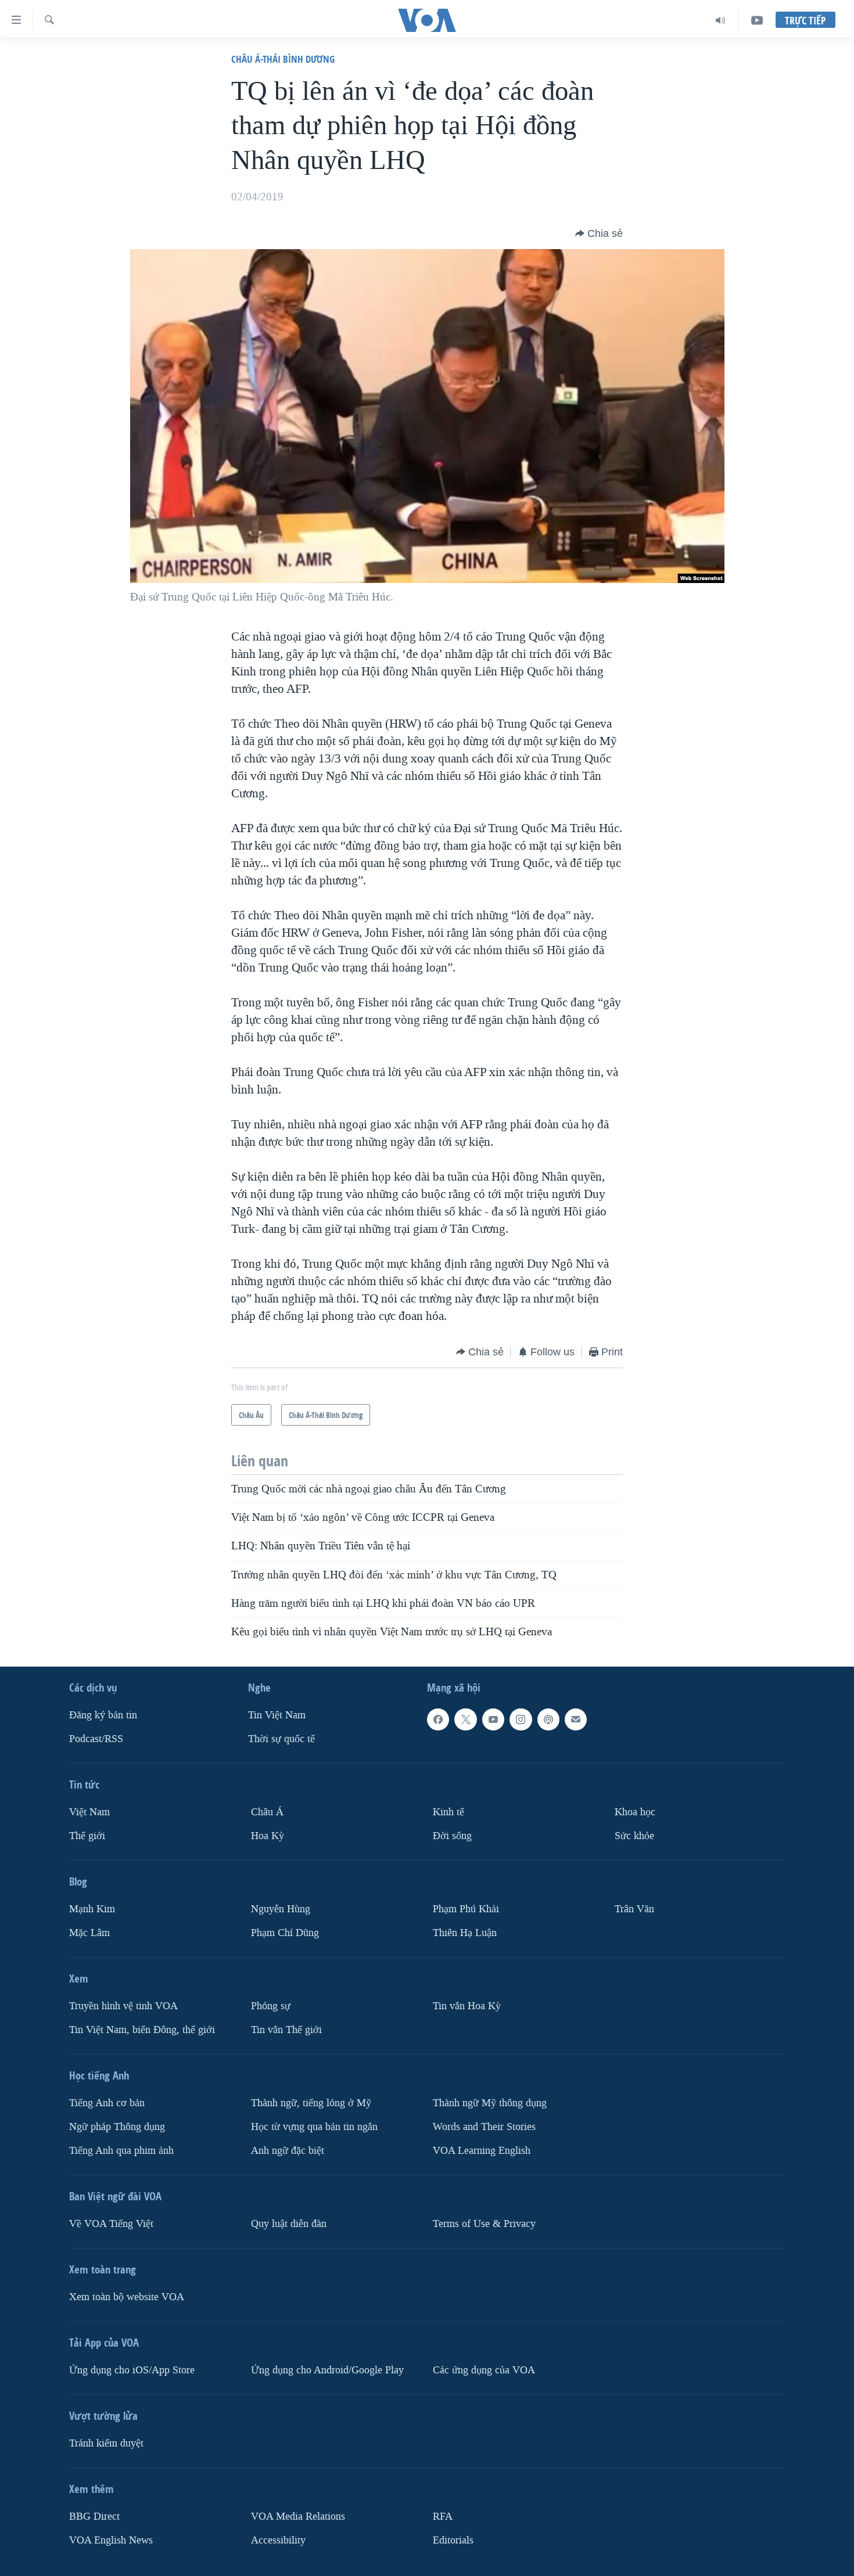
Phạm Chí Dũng (285, 1933)
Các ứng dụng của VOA (484, 2370)
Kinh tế (448, 1812)
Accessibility (278, 2540)
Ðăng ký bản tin (103, 1715)
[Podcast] (548, 1719)
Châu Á (267, 1812)
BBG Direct (94, 2516)
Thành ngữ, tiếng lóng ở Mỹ (311, 2103)
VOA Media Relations (298, 2516)
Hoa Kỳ (268, 1836)
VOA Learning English (482, 2151)
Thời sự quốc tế (281, 1739)
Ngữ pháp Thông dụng (117, 2127)
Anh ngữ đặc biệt (288, 2151)
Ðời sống (452, 1836)
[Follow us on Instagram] (521, 1719)
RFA (443, 2516)
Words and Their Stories (484, 2127)
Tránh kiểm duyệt (106, 2443)
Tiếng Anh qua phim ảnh (121, 2151)
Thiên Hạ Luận (465, 1933)
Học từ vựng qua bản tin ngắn (314, 2127)
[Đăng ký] (576, 1719)
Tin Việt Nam (277, 1715)
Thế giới (87, 1836)
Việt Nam (89, 1812)
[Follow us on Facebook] (438, 1719)
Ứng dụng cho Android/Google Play (327, 2370)
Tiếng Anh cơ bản (107, 2103)
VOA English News (111, 2540)
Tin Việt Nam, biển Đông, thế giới (142, 2030)
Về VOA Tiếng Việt (111, 2224)
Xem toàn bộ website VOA (127, 2297)
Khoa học (635, 1812)
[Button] (599, 233)
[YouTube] (757, 20)
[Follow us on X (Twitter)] (465, 1719)
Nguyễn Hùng (281, 1909)
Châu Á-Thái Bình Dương (283, 59)
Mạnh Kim (92, 1909)
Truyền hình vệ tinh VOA (123, 2006)
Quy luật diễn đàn (289, 2224)
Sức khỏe (634, 1836)
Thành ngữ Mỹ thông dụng (490, 2103)
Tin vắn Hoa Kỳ (467, 2006)
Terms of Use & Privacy (484, 2224)
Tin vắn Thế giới (286, 2030)
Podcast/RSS (96, 1739)
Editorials (453, 2540)
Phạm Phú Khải (466, 1909)
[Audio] (721, 20)
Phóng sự (271, 2006)
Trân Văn (634, 1909)
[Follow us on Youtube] (493, 1719)
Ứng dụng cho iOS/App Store (132, 2370)
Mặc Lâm (89, 1933)
